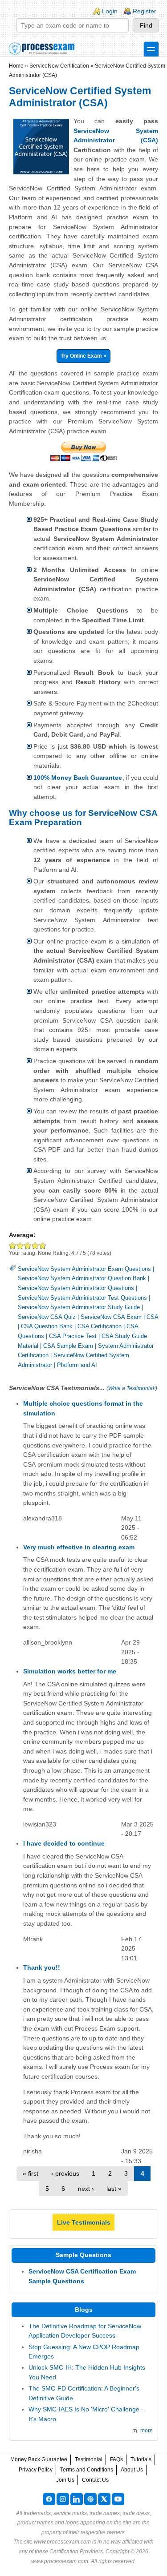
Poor (13, 1245)
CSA (152, 1317)
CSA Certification (100, 1326)
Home (16, 66)
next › (86, 2189)
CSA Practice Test (73, 1336)
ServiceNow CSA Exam (111, 1317)
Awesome (42, 1245)
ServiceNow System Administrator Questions (76, 1288)
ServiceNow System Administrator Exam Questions (84, 1269)
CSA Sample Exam (68, 1346)
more (147, 2431)
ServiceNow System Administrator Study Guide (79, 1307)
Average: (22, 1235)
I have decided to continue (64, 1843)
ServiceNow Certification (59, 66)
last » (114, 2189)
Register (145, 11)
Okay (20, 1245)
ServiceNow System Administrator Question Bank (82, 1278)
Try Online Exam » (83, 356)
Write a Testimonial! (132, 1388)
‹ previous (65, 2173)
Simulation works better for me (70, 1671)
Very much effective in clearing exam (79, 1547)
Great (35, 1245)
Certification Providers (76, 2552)
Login (110, 11)
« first (31, 2173)
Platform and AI (77, 1365)
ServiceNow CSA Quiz (47, 1317)
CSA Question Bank (47, 1326)
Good (28, 1245)
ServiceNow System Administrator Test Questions (82, 1298)
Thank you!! (42, 1967)
